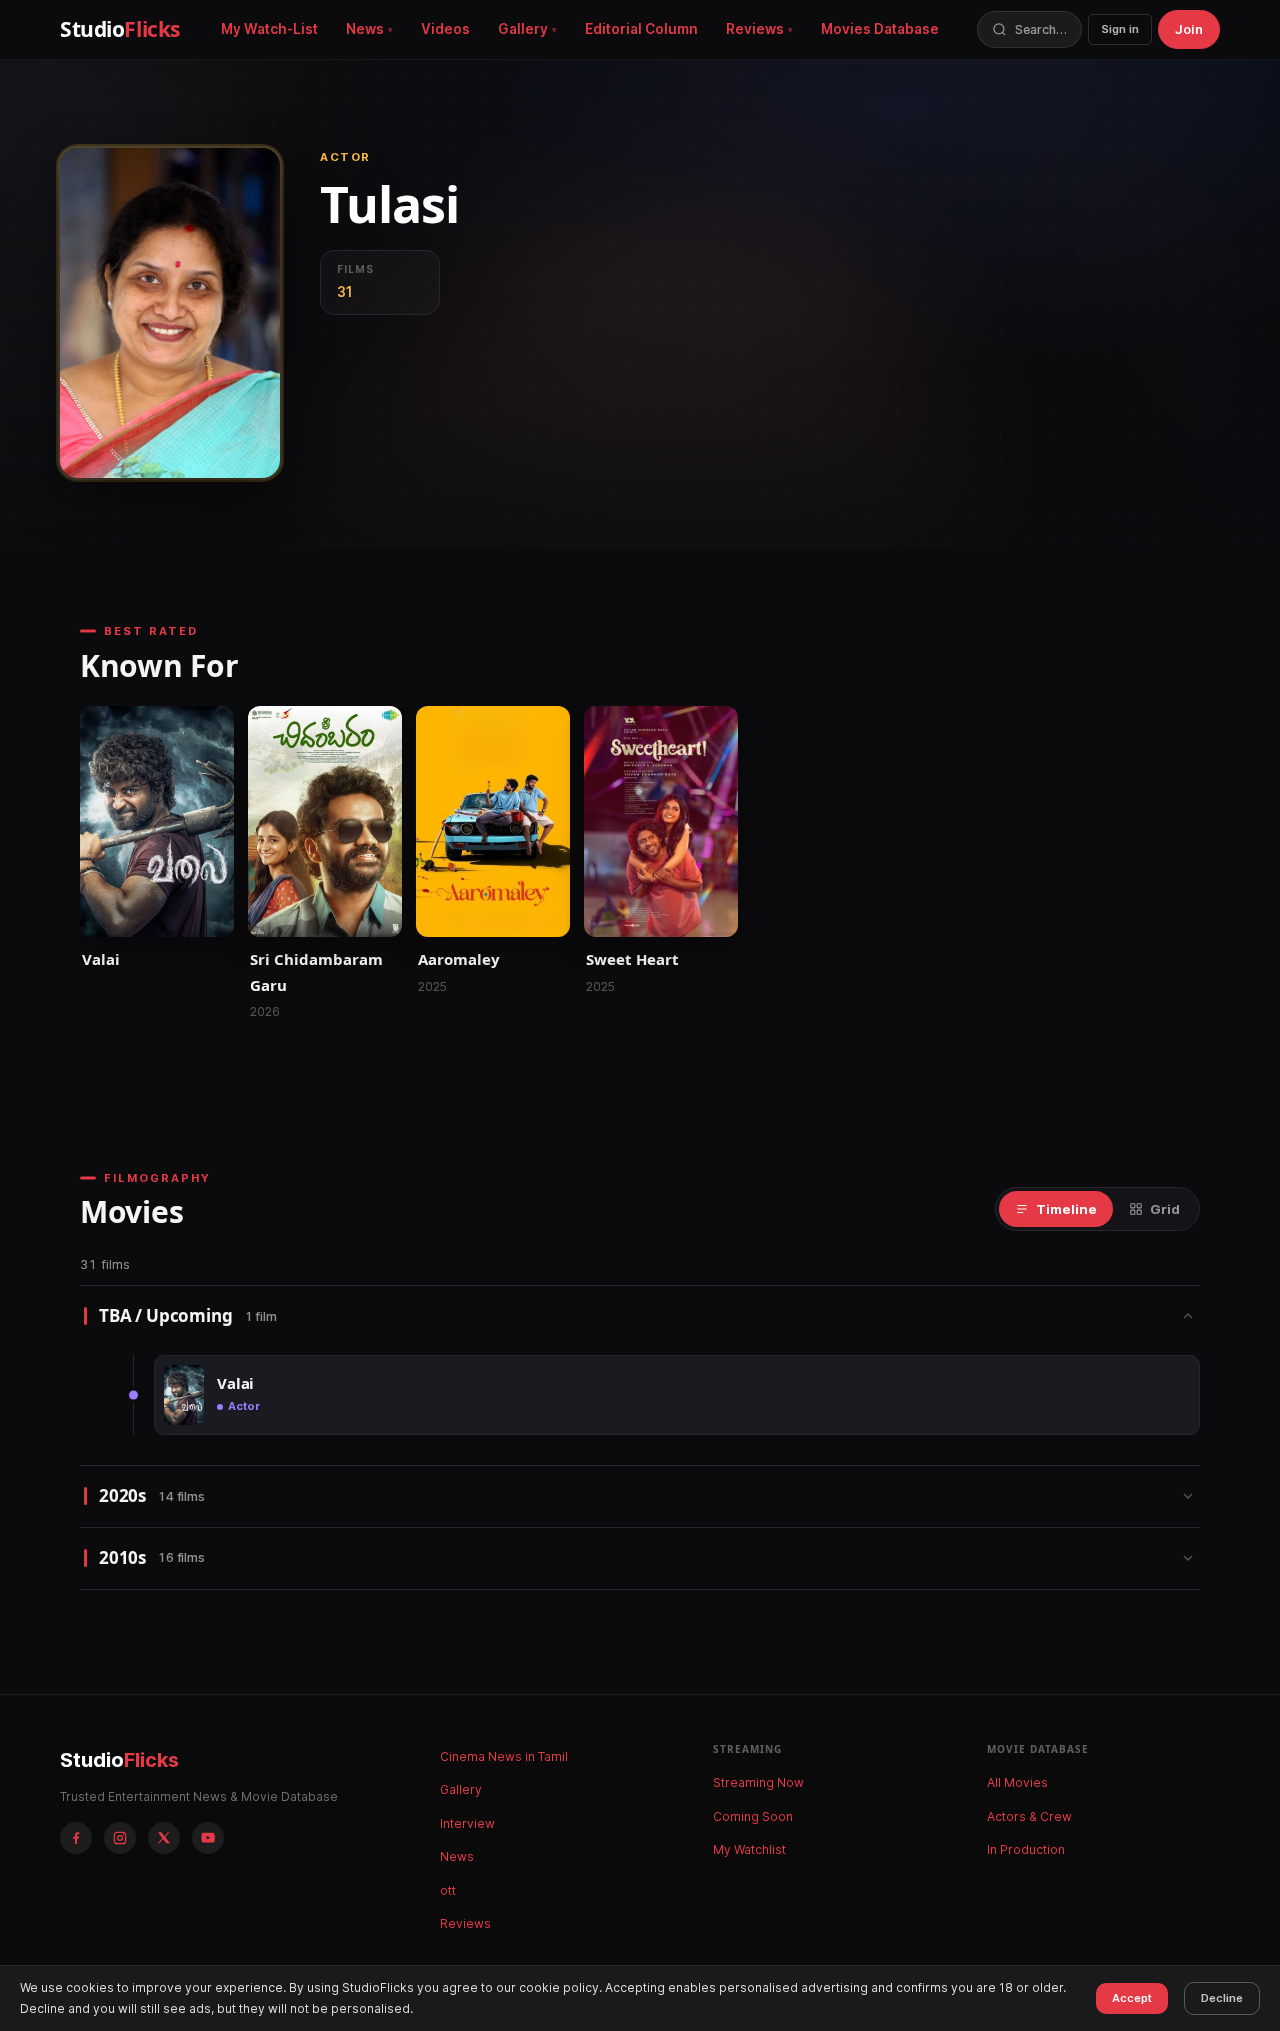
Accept (1132, 1998)
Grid (1165, 1209)
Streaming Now (758, 1782)
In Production (1026, 1849)
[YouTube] (208, 1838)
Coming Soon (753, 1816)
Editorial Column (641, 29)
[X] (164, 1838)
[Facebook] (76, 1838)
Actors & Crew (1029, 1816)
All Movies (1017, 1782)
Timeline (1066, 1209)
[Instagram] (120, 1838)
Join (1189, 29)
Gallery (523, 29)
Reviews (755, 29)
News (365, 29)
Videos (445, 29)
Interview (467, 1823)
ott (448, 1890)
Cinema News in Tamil (504, 1756)
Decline (1222, 1998)
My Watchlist (749, 1849)
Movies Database (880, 29)
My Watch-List (269, 29)
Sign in (1120, 29)
